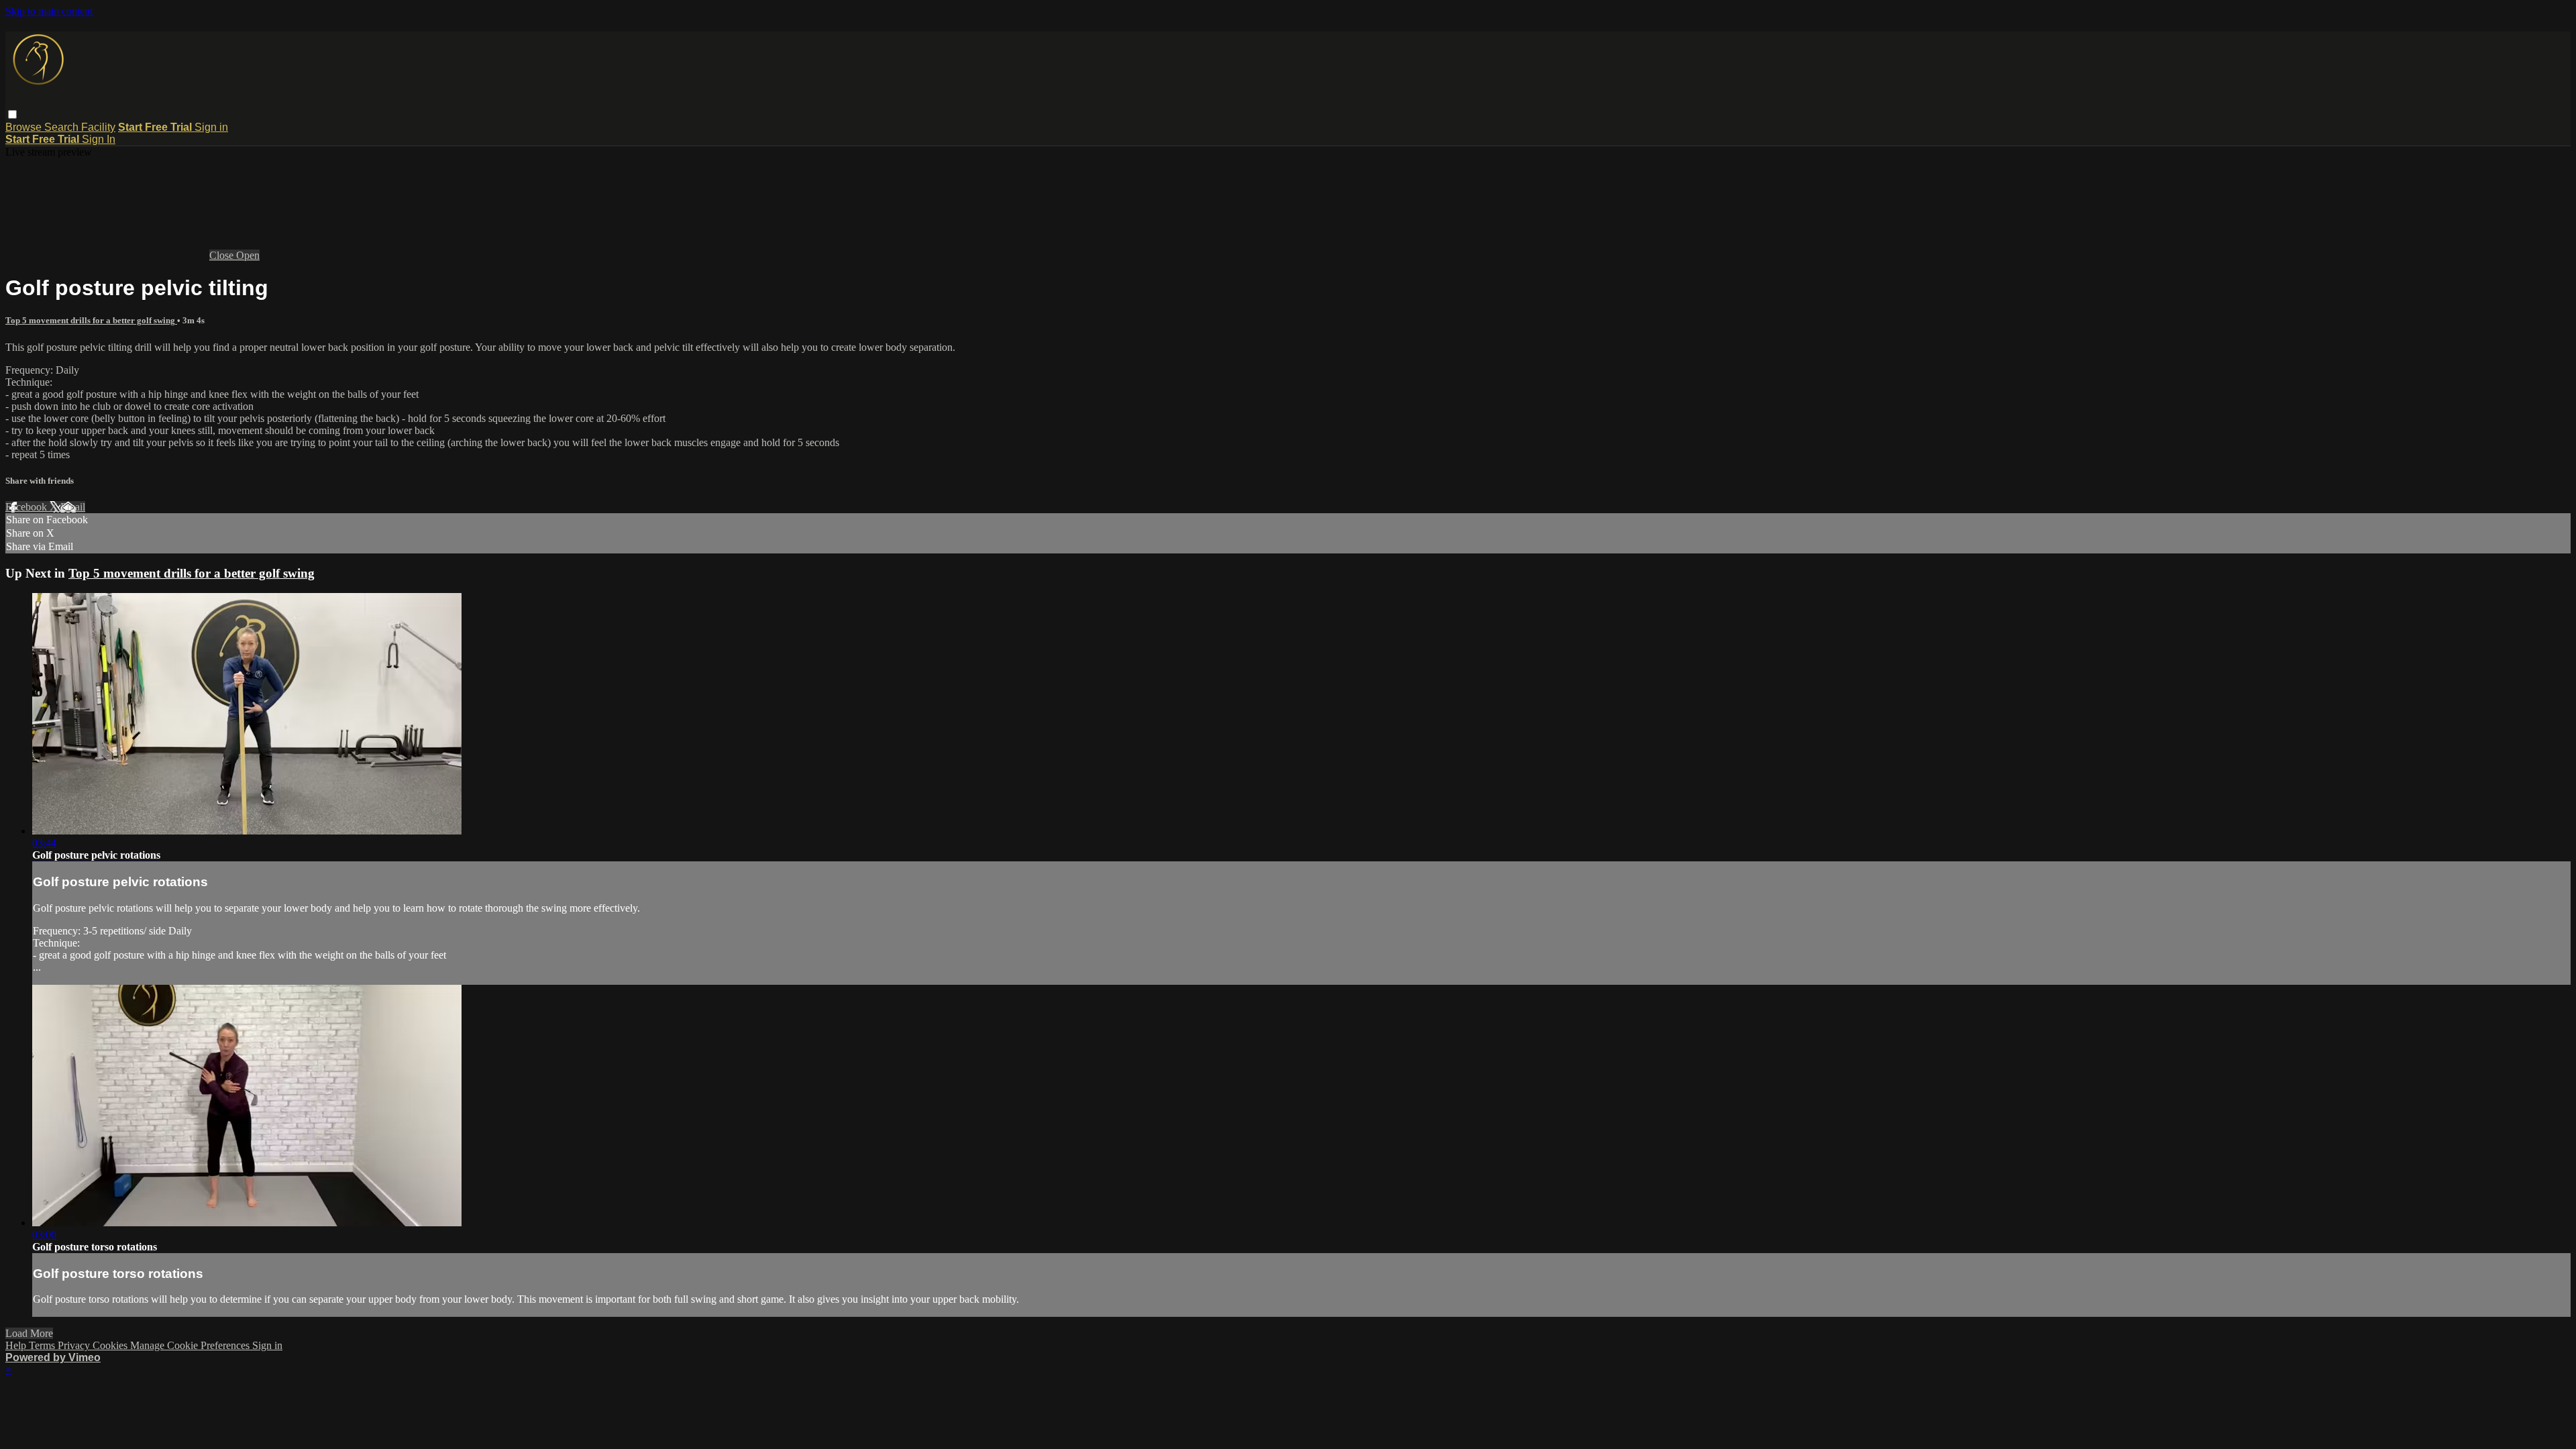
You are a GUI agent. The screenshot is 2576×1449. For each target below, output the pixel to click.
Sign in (211, 127)
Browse (25, 127)
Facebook (28, 507)
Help (17, 1345)
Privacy (75, 1345)
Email (73, 507)
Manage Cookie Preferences (191, 1345)
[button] (12, 114)
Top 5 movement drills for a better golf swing (91, 320)
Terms (43, 1345)
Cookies (111, 1345)
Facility (98, 127)
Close (223, 255)
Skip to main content (49, 11)
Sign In (99, 139)
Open (248, 255)
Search (63, 127)
